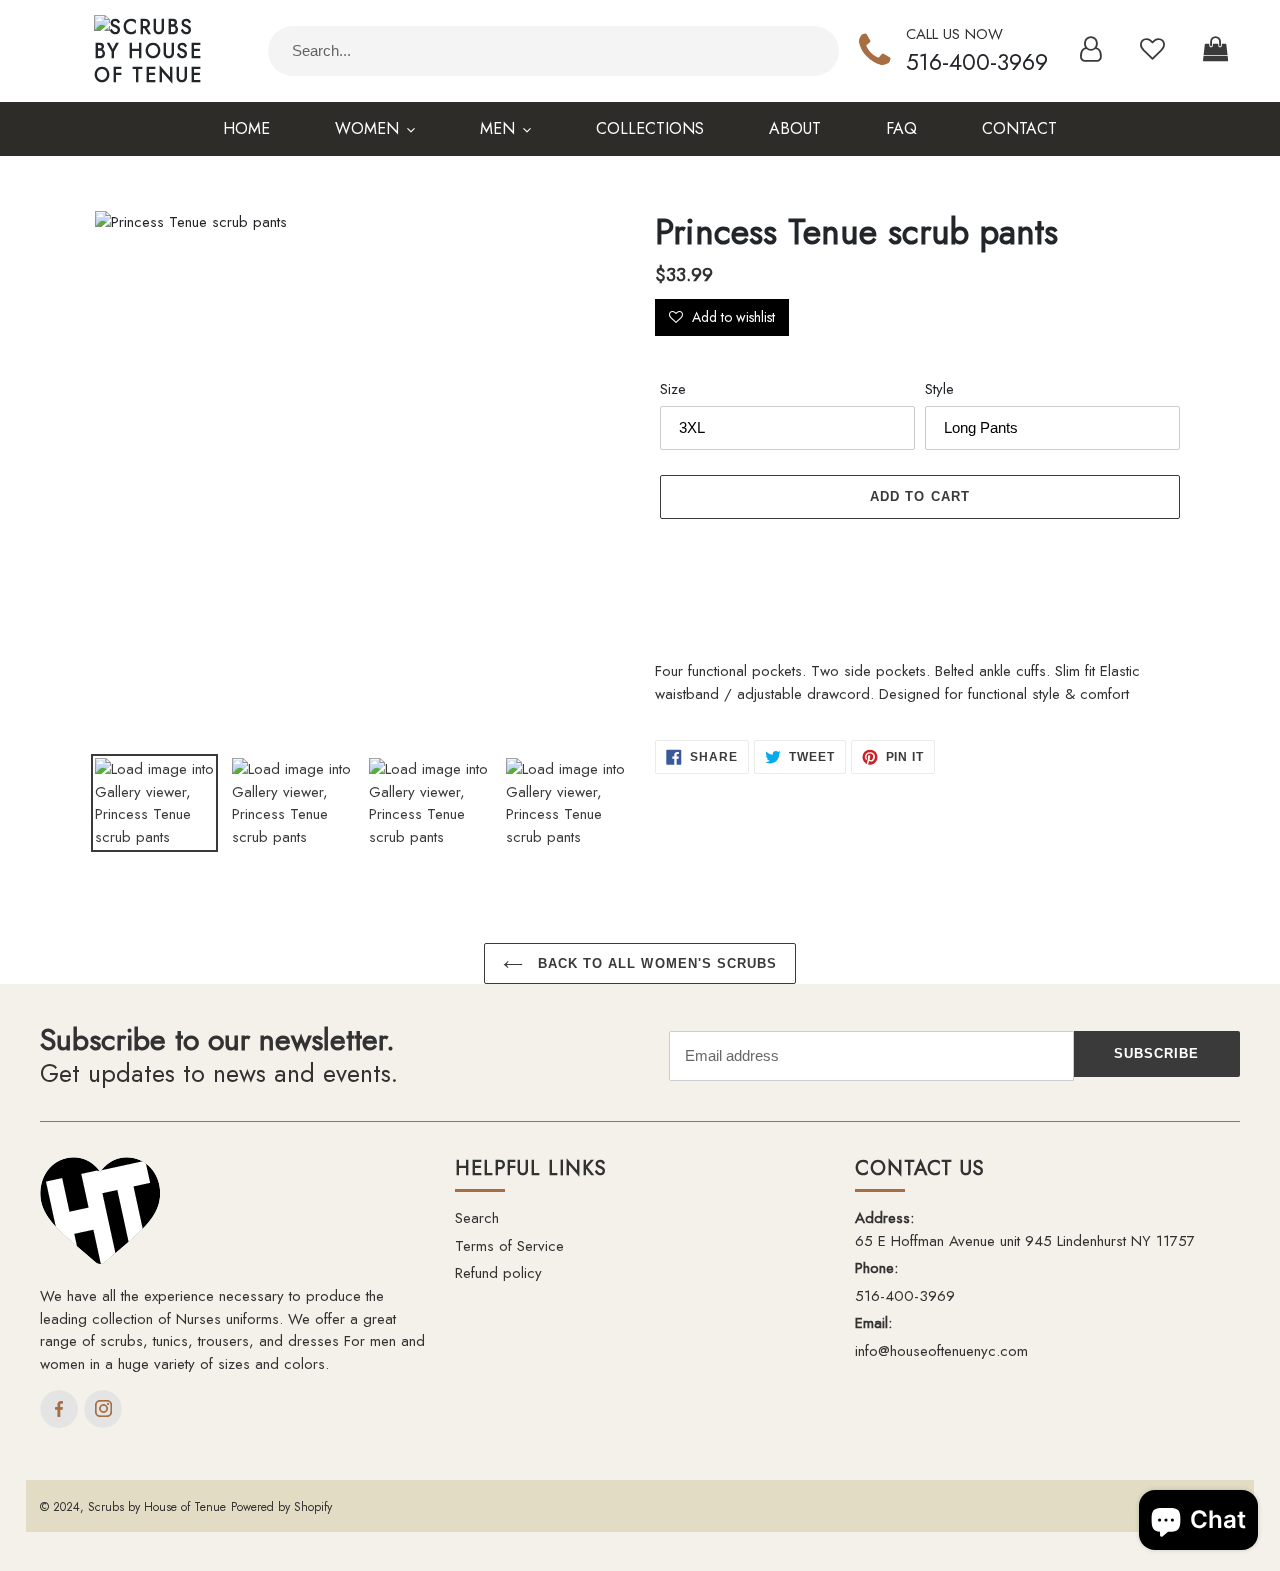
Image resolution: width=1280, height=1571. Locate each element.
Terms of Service (509, 1246)
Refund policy (498, 1273)
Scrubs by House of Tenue (157, 1507)
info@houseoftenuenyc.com (941, 1351)
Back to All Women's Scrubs (655, 963)
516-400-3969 (977, 62)
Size (673, 389)
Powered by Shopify (281, 1507)
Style (939, 389)
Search (477, 1218)
